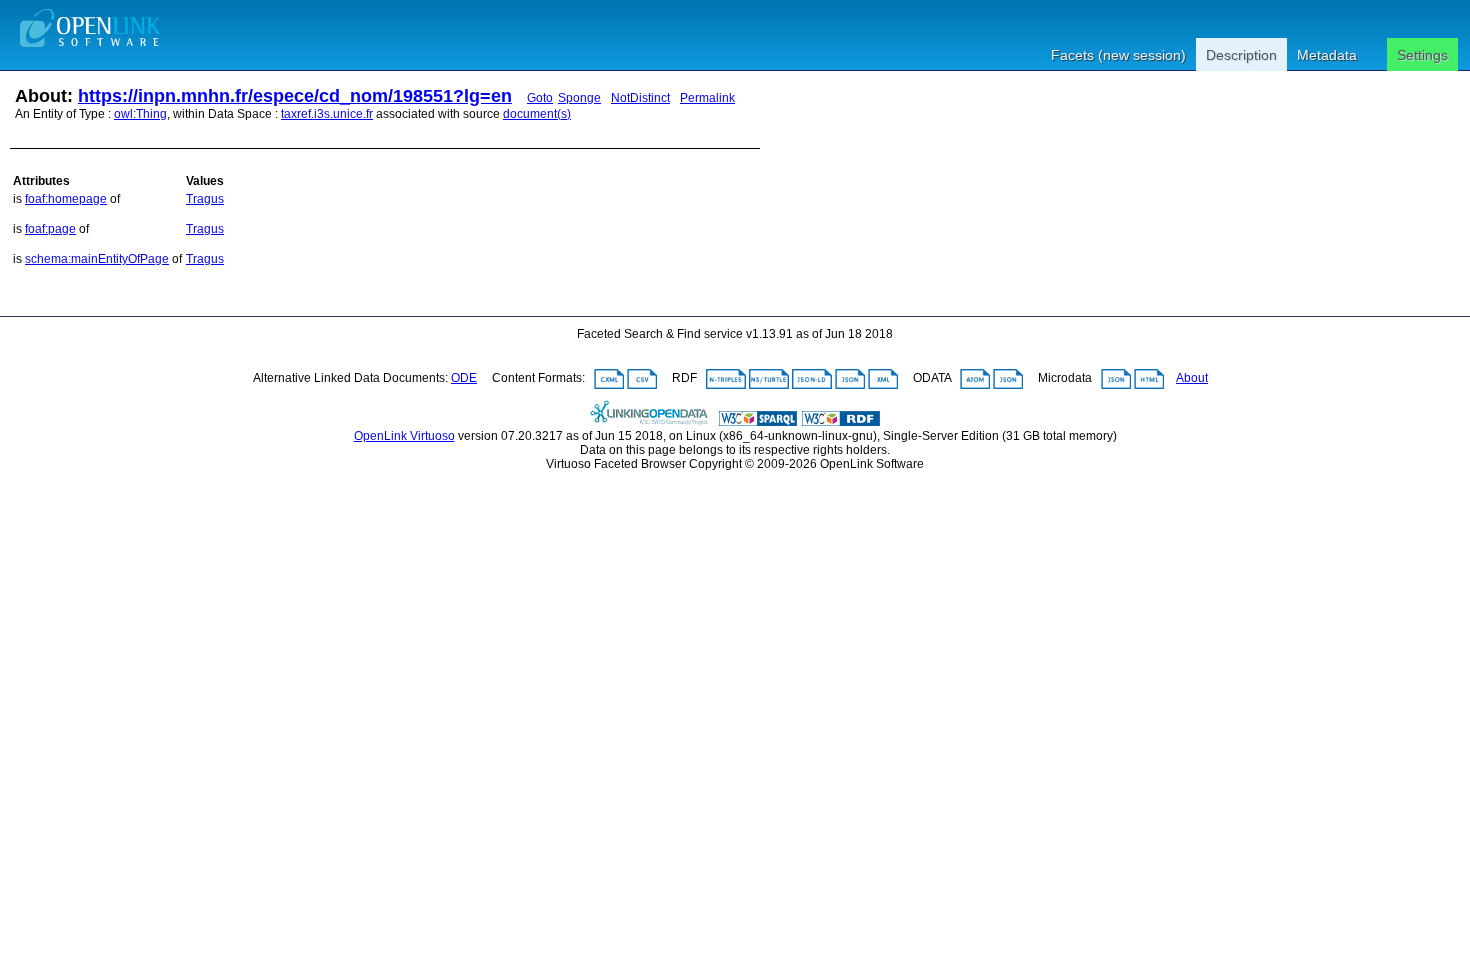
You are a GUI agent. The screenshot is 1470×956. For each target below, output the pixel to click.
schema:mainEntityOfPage (97, 259)
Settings (1422, 55)
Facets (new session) (1118, 55)
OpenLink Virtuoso (404, 436)
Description (1241, 55)
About (1192, 378)
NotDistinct (640, 98)
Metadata (1327, 55)
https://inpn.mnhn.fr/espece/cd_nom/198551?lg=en (295, 96)
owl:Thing (140, 114)
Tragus (205, 199)
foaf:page (50, 229)
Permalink (707, 98)
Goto (540, 98)
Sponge (579, 98)
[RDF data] (841, 422)
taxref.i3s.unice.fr (327, 114)
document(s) (537, 114)
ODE (464, 378)
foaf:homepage (66, 199)
